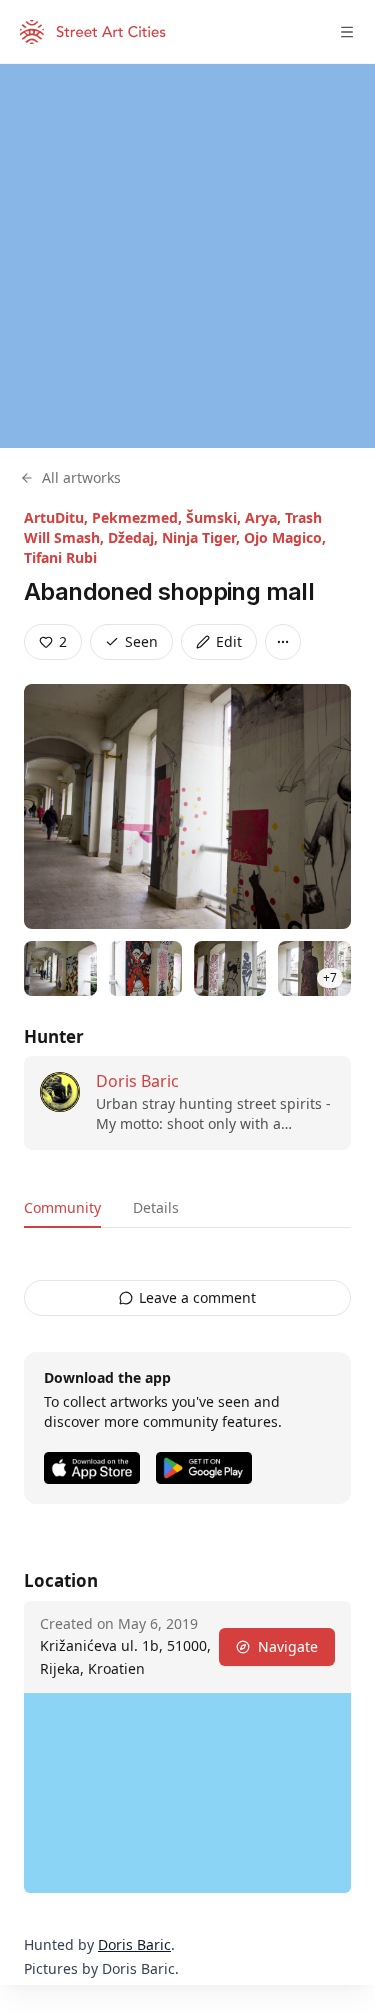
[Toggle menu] (347, 32)
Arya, (265, 517)
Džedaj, (135, 537)
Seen (141, 641)
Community (62, 1207)
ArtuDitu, (58, 517)
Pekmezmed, (139, 517)
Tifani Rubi (60, 557)
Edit (229, 641)
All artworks (81, 477)
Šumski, (215, 517)
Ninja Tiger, (203, 537)
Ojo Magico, (285, 537)
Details (156, 1207)
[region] (187, 256)
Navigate (288, 1646)
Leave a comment (197, 1297)
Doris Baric (137, 1081)
